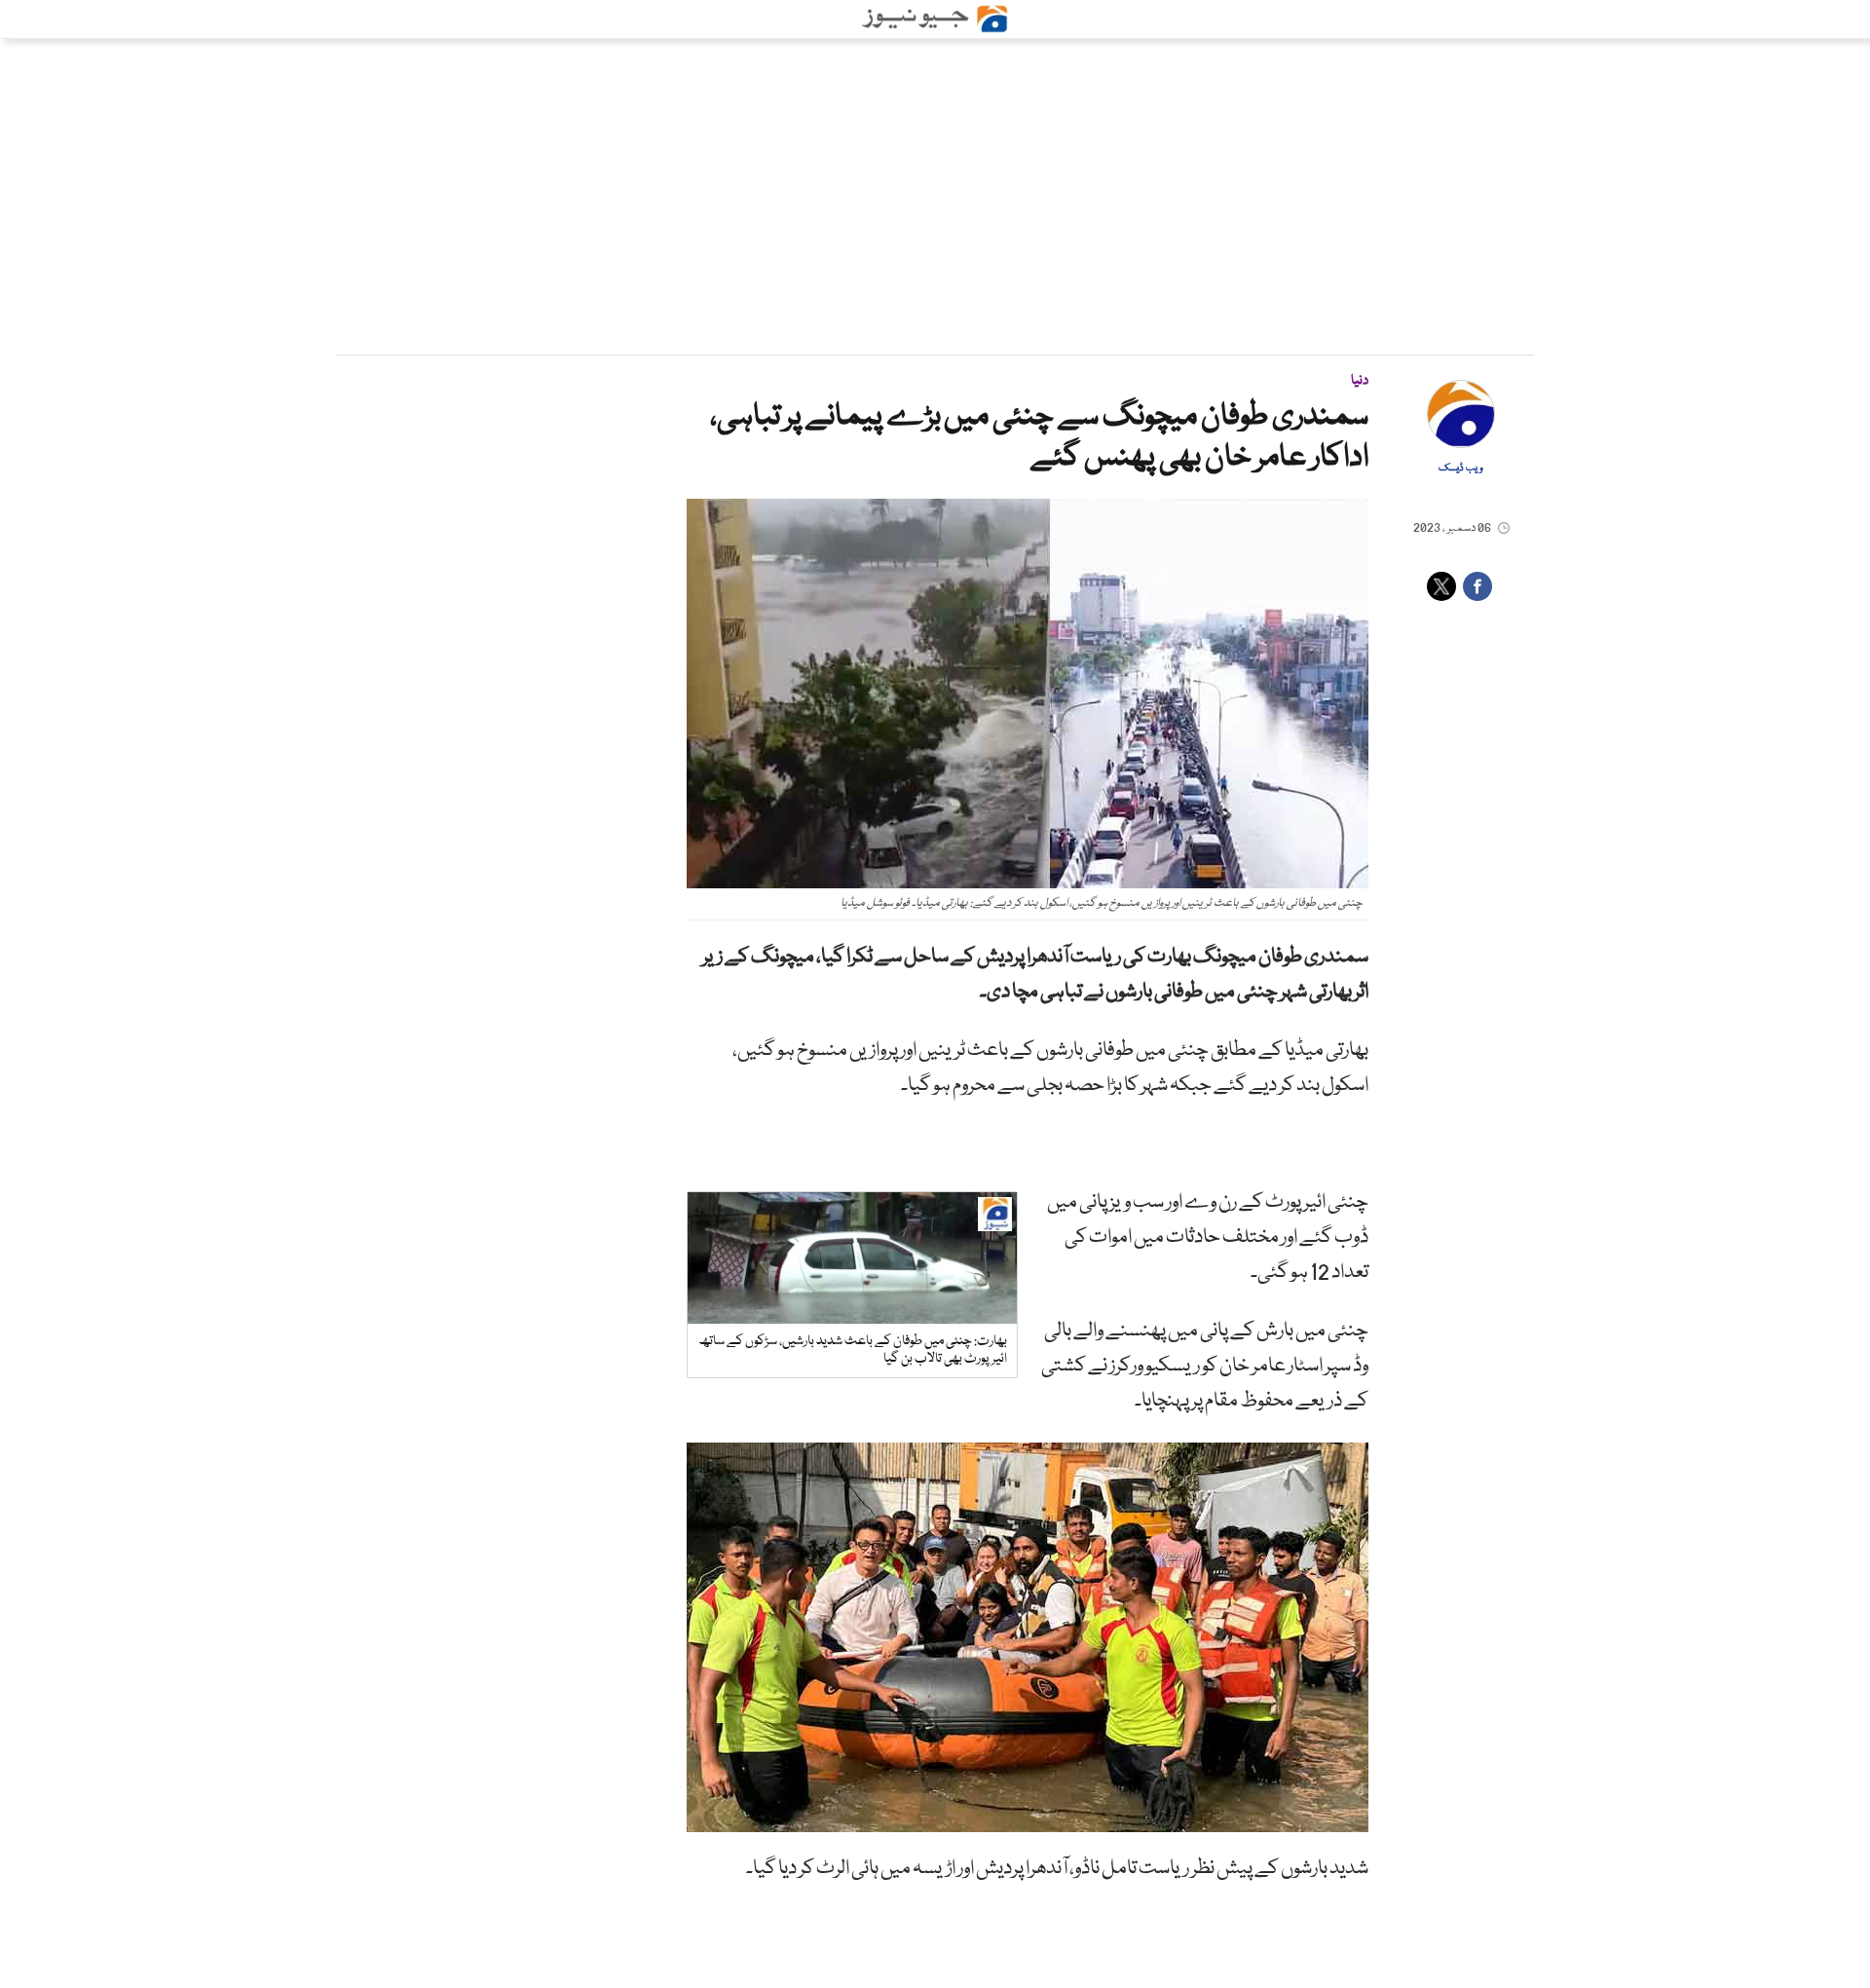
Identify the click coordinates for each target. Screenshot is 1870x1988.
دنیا (1360, 381)
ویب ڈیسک (1461, 469)
